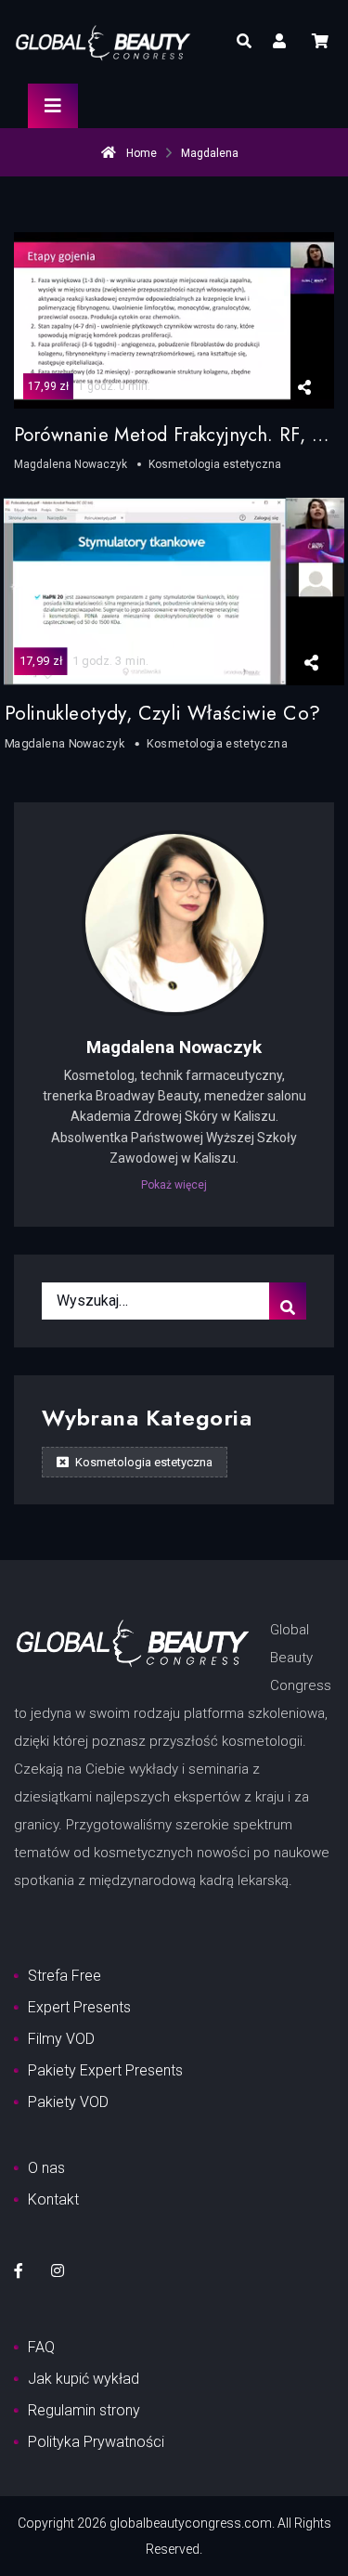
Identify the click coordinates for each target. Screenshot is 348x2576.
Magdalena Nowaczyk (174, 1047)
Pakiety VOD (68, 2102)
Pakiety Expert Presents (105, 2070)
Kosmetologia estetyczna (142, 1462)
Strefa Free (64, 1976)
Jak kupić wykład (84, 2379)
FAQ (41, 2347)
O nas (46, 2168)
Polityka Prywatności (96, 2442)
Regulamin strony (84, 2410)
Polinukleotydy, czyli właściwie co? (162, 713)
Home (140, 153)
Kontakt (53, 2199)
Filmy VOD (61, 2039)
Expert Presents (79, 2007)
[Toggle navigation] (53, 106)
